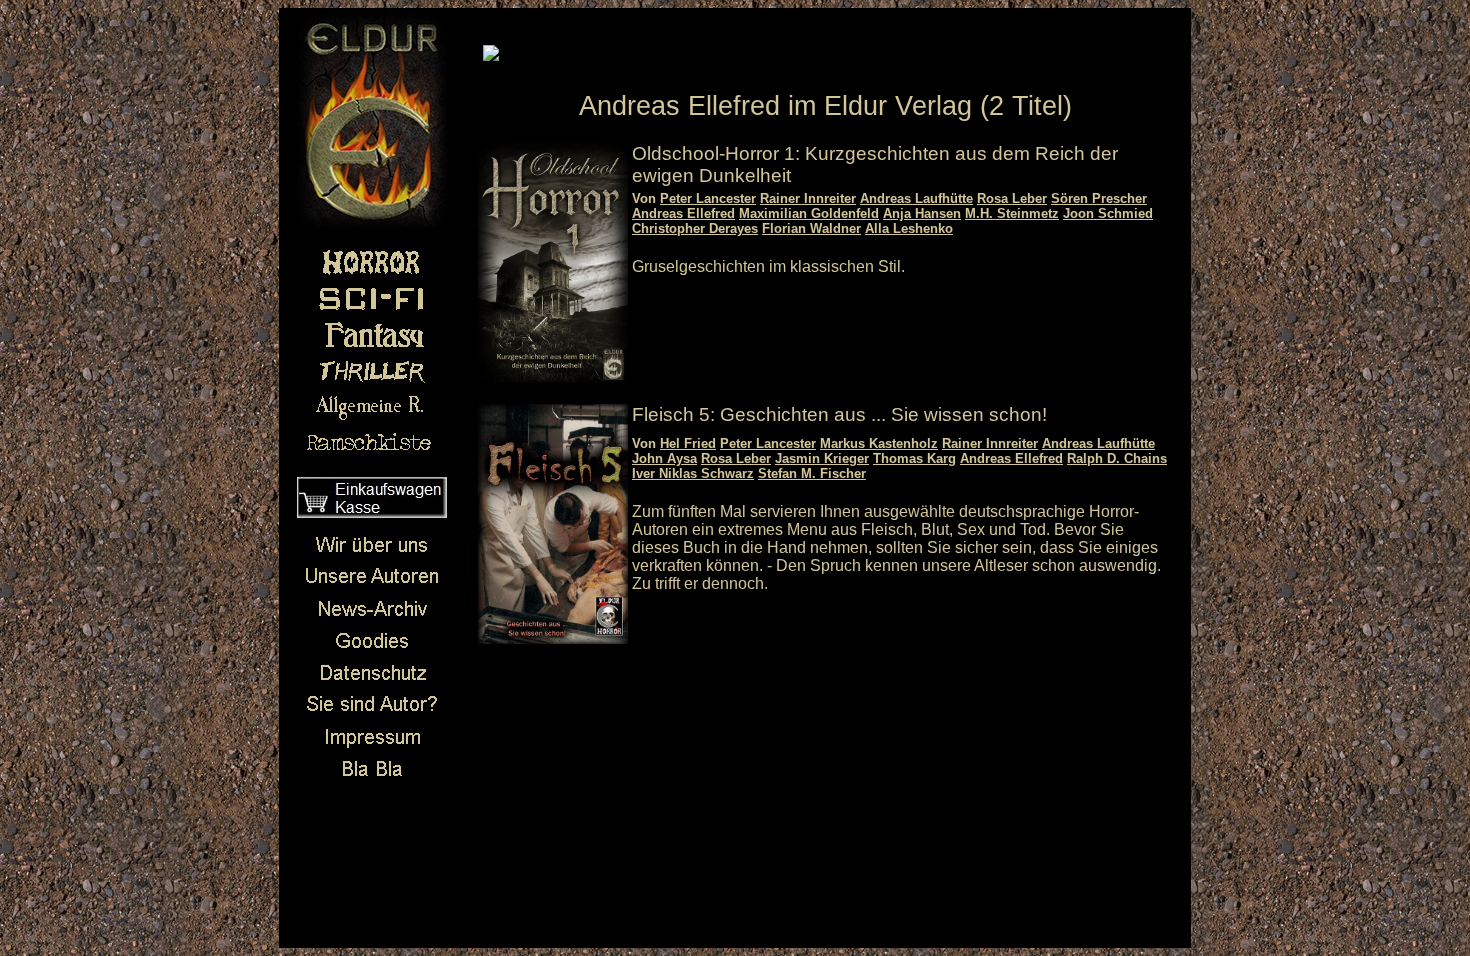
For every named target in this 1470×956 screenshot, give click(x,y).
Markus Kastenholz (879, 443)
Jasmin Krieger (822, 458)
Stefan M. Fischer (812, 473)
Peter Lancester (708, 198)
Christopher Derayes (695, 228)
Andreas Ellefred (683, 213)
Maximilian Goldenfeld (809, 213)
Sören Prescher (1099, 198)
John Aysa (664, 458)
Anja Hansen (922, 213)
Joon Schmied (1108, 213)
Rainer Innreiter (808, 198)
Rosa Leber (1012, 198)
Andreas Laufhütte (916, 198)
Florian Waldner (811, 228)
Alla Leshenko (909, 228)
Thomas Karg (914, 458)
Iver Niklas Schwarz (693, 473)
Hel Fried (688, 443)
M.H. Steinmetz (1012, 213)
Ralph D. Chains (1117, 458)
